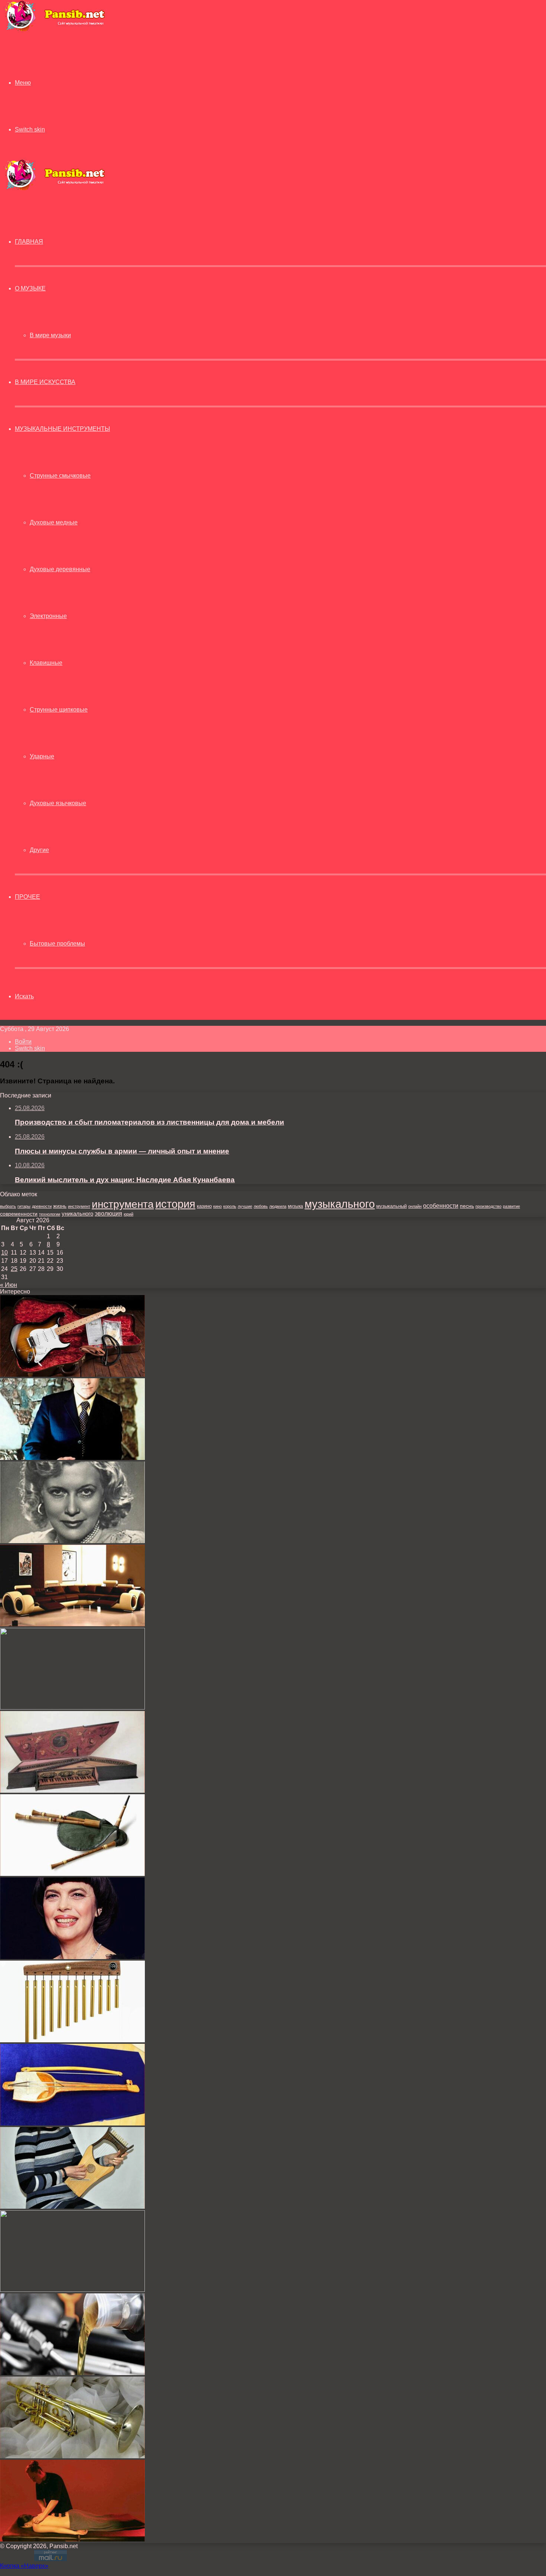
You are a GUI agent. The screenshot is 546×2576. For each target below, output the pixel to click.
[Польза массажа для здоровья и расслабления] (72, 2539)
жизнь (60, 1206)
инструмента (123, 1204)
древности (42, 1206)
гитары (24, 1206)
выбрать (8, 1206)
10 (4, 1253)
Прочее (27, 897)
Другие (39, 850)
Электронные (48, 616)
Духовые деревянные (60, 569)
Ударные (42, 756)
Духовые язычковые (58, 803)
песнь (467, 1206)
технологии (50, 1214)
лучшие (245, 1206)
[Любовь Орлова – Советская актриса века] (72, 1541)
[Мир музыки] (55, 30)
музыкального (340, 1204)
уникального (77, 1214)
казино (204, 1206)
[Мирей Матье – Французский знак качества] (72, 1957)
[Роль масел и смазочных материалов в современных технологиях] (72, 2373)
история (175, 1204)
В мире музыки (50, 335)
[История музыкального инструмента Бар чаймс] (72, 2040)
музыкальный (391, 1206)
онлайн (415, 1206)
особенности (441, 1206)
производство (488, 1206)
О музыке (30, 288)
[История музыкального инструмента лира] (72, 2207)
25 (14, 1269)
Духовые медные (54, 522)
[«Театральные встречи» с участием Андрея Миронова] (72, 1458)
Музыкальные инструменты (62, 429)
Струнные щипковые (59, 710)
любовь (261, 1206)
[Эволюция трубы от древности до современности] (72, 2456)
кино (217, 1206)
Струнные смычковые (60, 476)
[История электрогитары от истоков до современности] (72, 1375)
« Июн (9, 1285)
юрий (129, 1214)
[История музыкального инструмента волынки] (72, 1874)
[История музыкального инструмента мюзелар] (72, 1791)
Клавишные (46, 663)
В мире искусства (45, 382)
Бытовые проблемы (57, 944)
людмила (278, 1206)
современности (19, 1214)
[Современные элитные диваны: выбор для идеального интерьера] (72, 1624)
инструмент (79, 1206)
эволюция (108, 1214)
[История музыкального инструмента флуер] (72, 2290)
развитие (511, 1206)
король (230, 1206)
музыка (295, 1206)
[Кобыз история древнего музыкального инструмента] (72, 2123)
